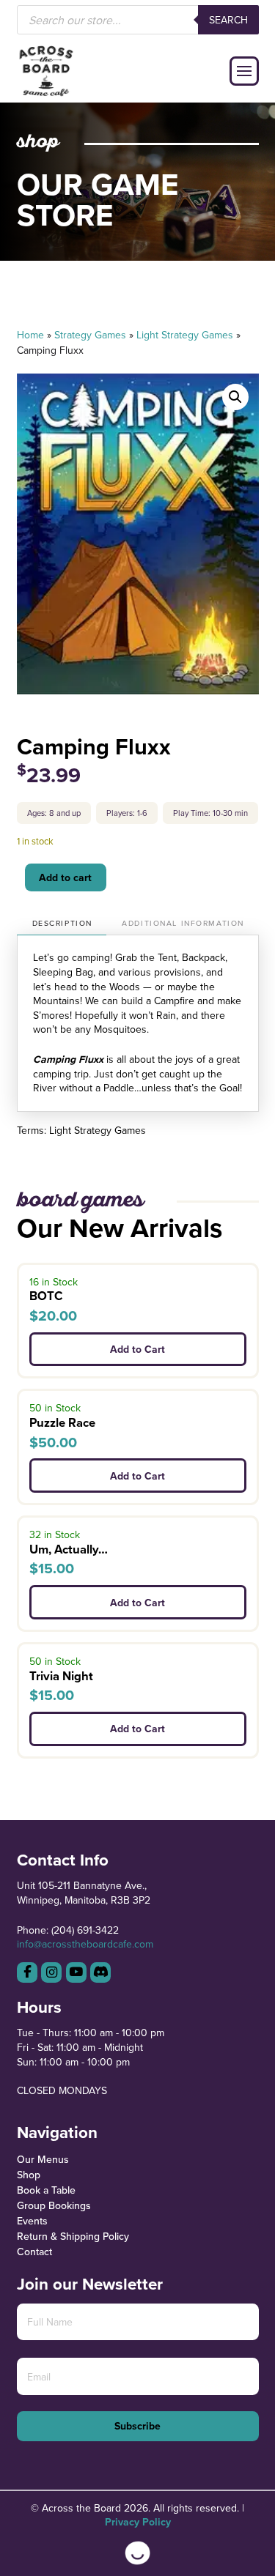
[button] (244, 71)
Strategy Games (90, 335)
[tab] (62, 924)
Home (30, 335)
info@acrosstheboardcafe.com (85, 1944)
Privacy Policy (138, 2522)
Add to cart (65, 877)
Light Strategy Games (185, 335)
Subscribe (137, 2426)
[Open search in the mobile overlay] (138, 20)
